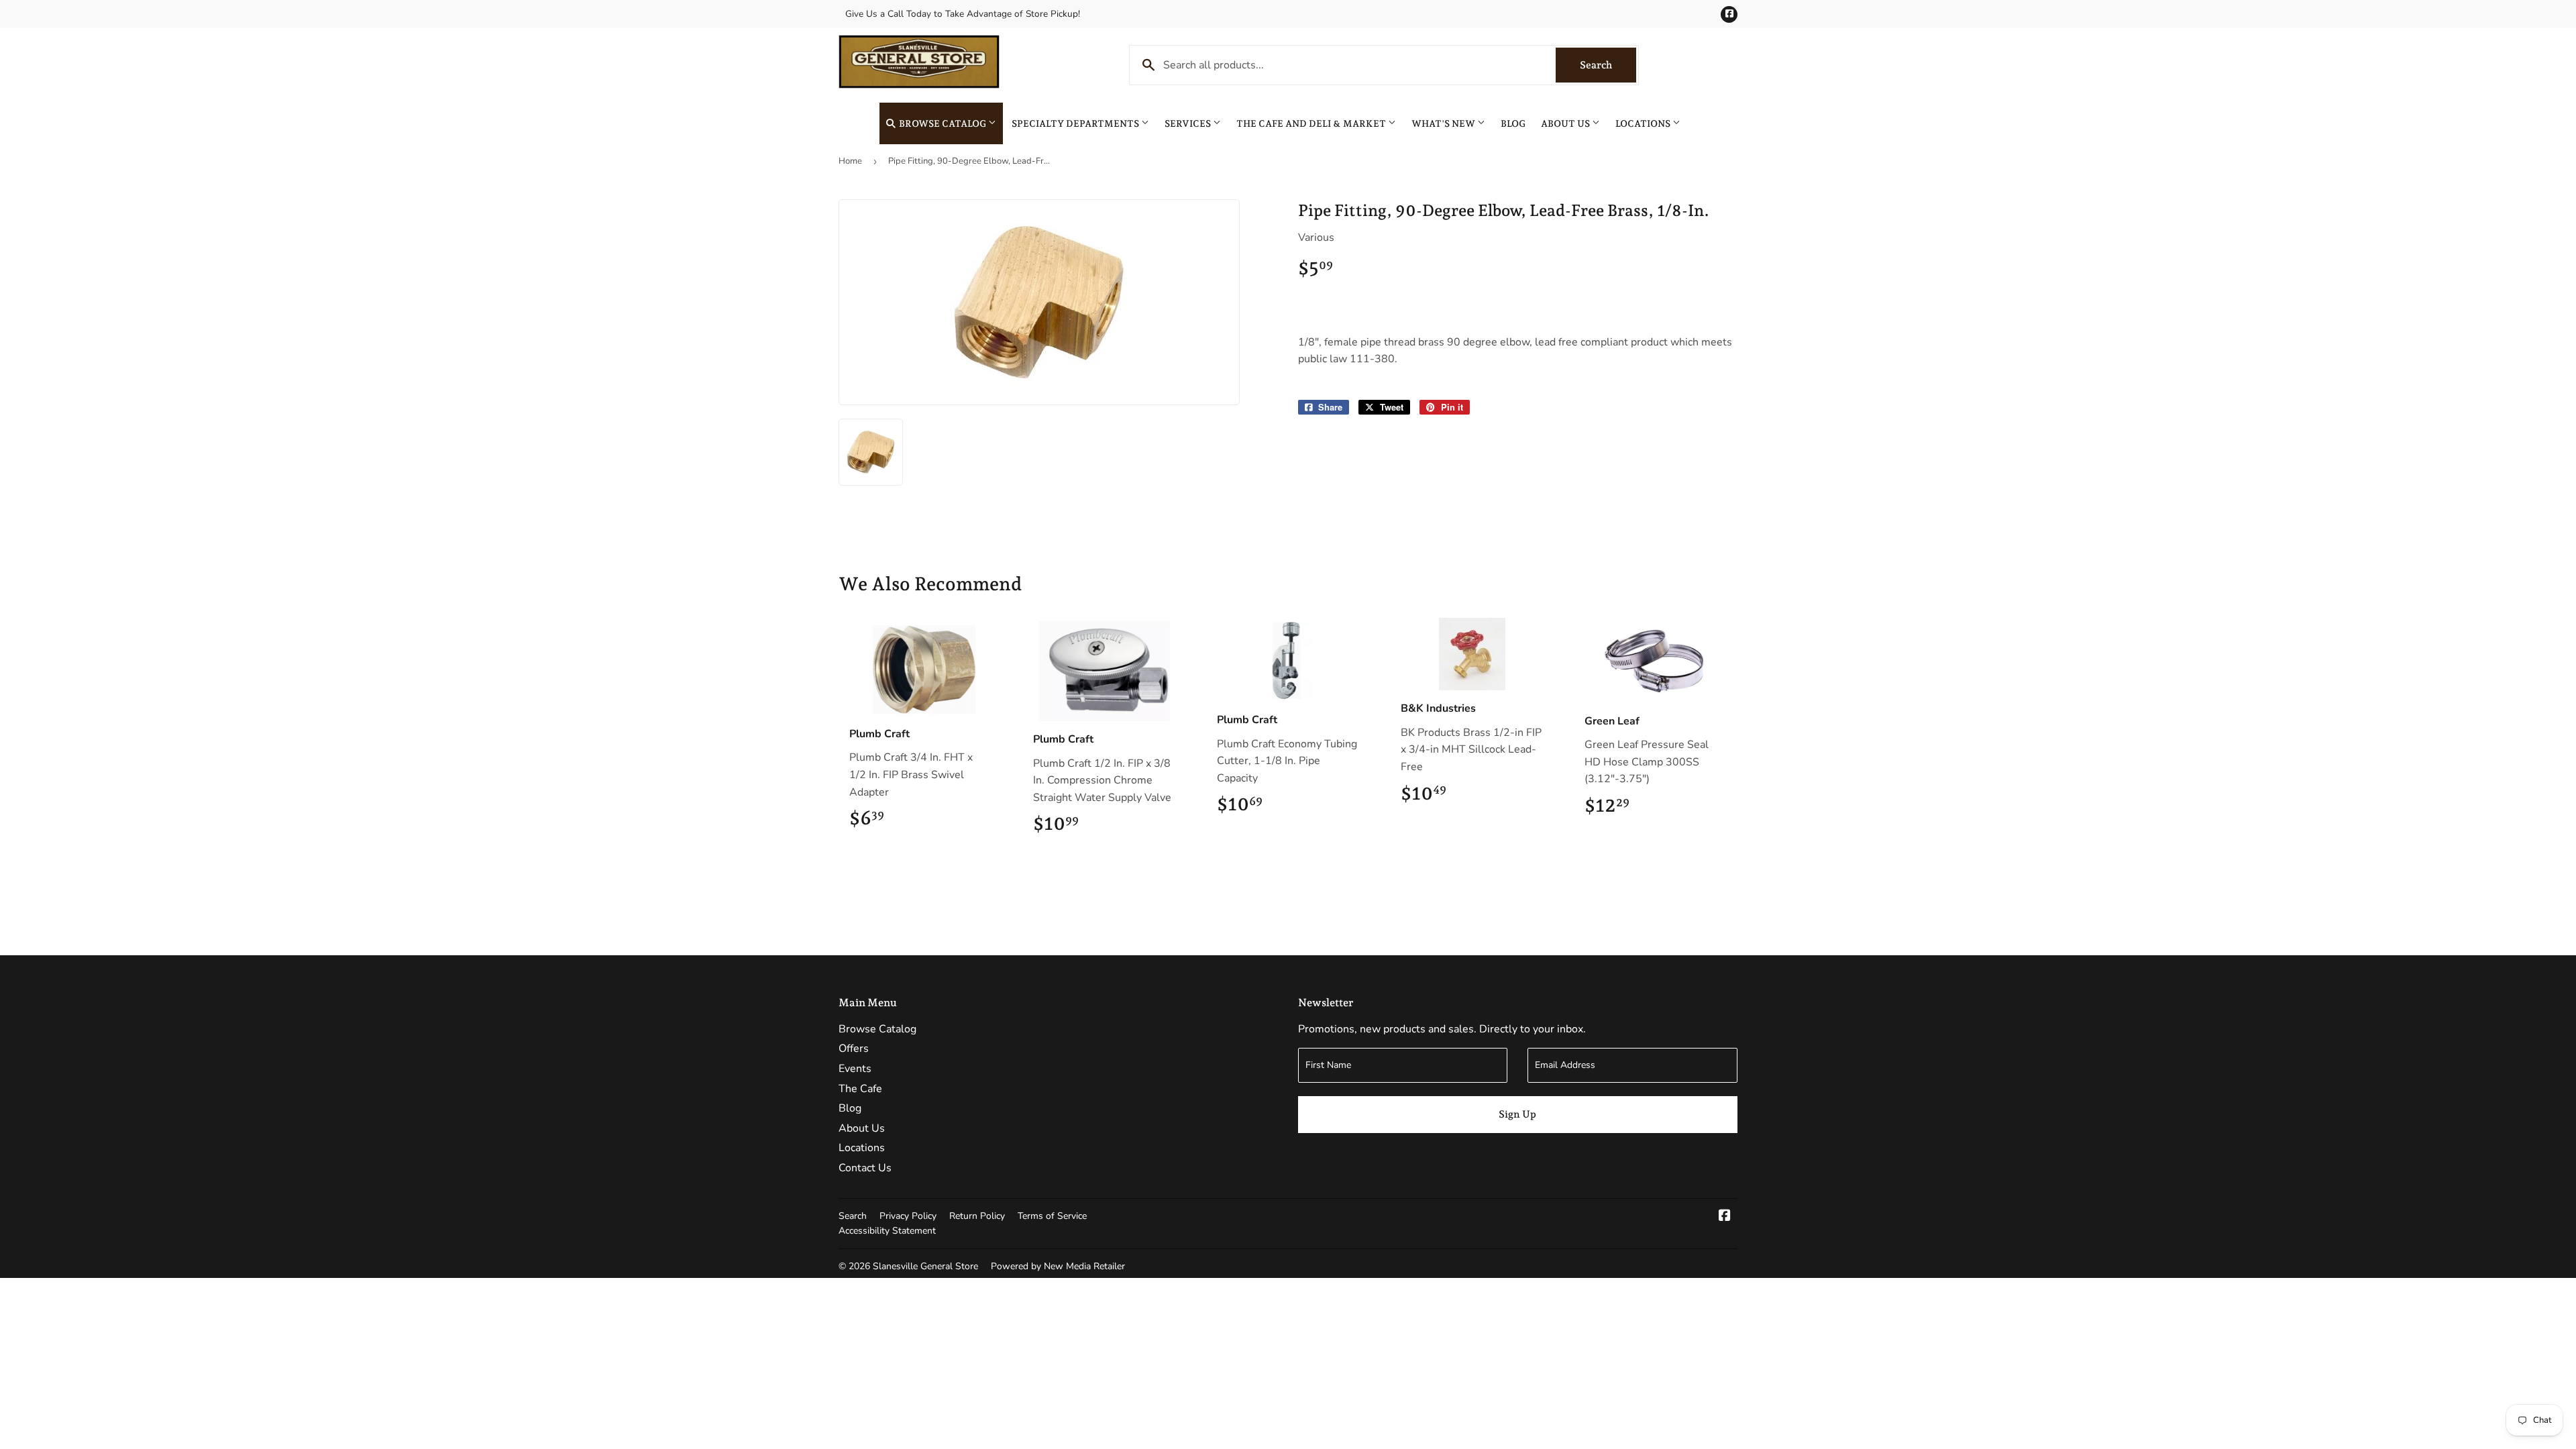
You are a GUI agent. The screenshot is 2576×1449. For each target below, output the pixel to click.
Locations (1644, 123)
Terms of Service (1052, 1216)
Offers (854, 1049)
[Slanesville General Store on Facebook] (1725, 1217)
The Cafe (860, 1089)
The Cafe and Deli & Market (1312, 123)
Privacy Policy (908, 1216)
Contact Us (865, 1168)
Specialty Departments (1076, 123)
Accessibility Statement (887, 1231)
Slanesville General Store (925, 1266)
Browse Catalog (943, 123)
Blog (1513, 123)
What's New (1444, 123)
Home (850, 161)
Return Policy (977, 1216)
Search (1608, 65)
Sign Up (1517, 1114)
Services (1189, 123)
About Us (1566, 123)
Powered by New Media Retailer (1058, 1266)
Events (855, 1069)
